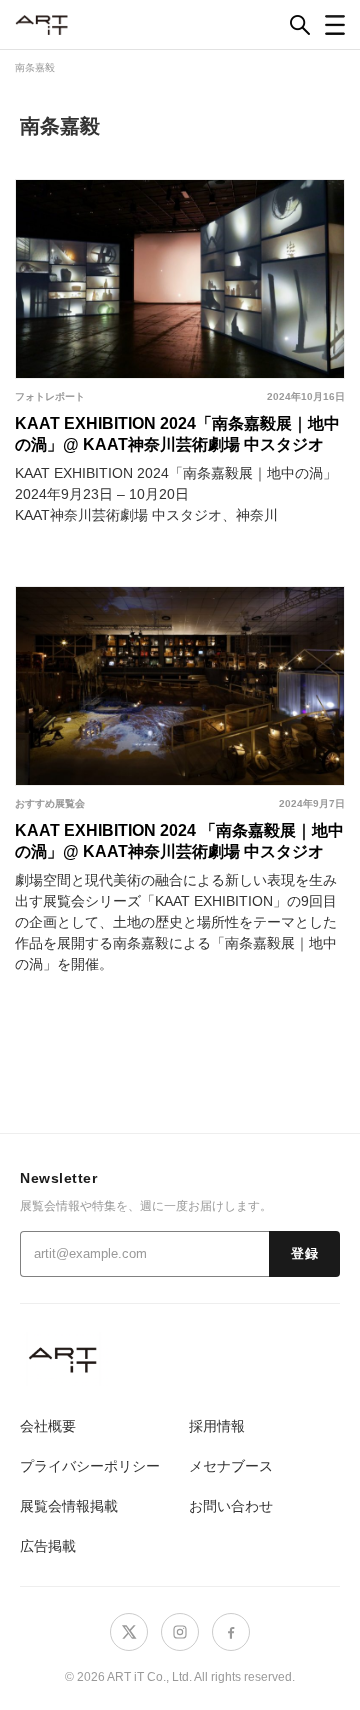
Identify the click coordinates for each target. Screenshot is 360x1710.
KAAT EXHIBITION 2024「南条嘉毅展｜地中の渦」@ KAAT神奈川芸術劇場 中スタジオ (177, 434)
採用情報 (217, 1426)
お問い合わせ (231, 1506)
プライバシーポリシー (90, 1466)
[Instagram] (180, 1632)
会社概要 (48, 1426)
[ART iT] (180, 1359)
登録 (304, 1254)
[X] (129, 1632)
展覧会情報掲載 (69, 1506)
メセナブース (231, 1466)
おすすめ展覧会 (50, 803)
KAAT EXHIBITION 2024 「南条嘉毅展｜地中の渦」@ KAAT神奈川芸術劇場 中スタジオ (179, 841)
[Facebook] (231, 1632)
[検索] (300, 25)
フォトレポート (50, 396)
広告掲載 (48, 1546)
